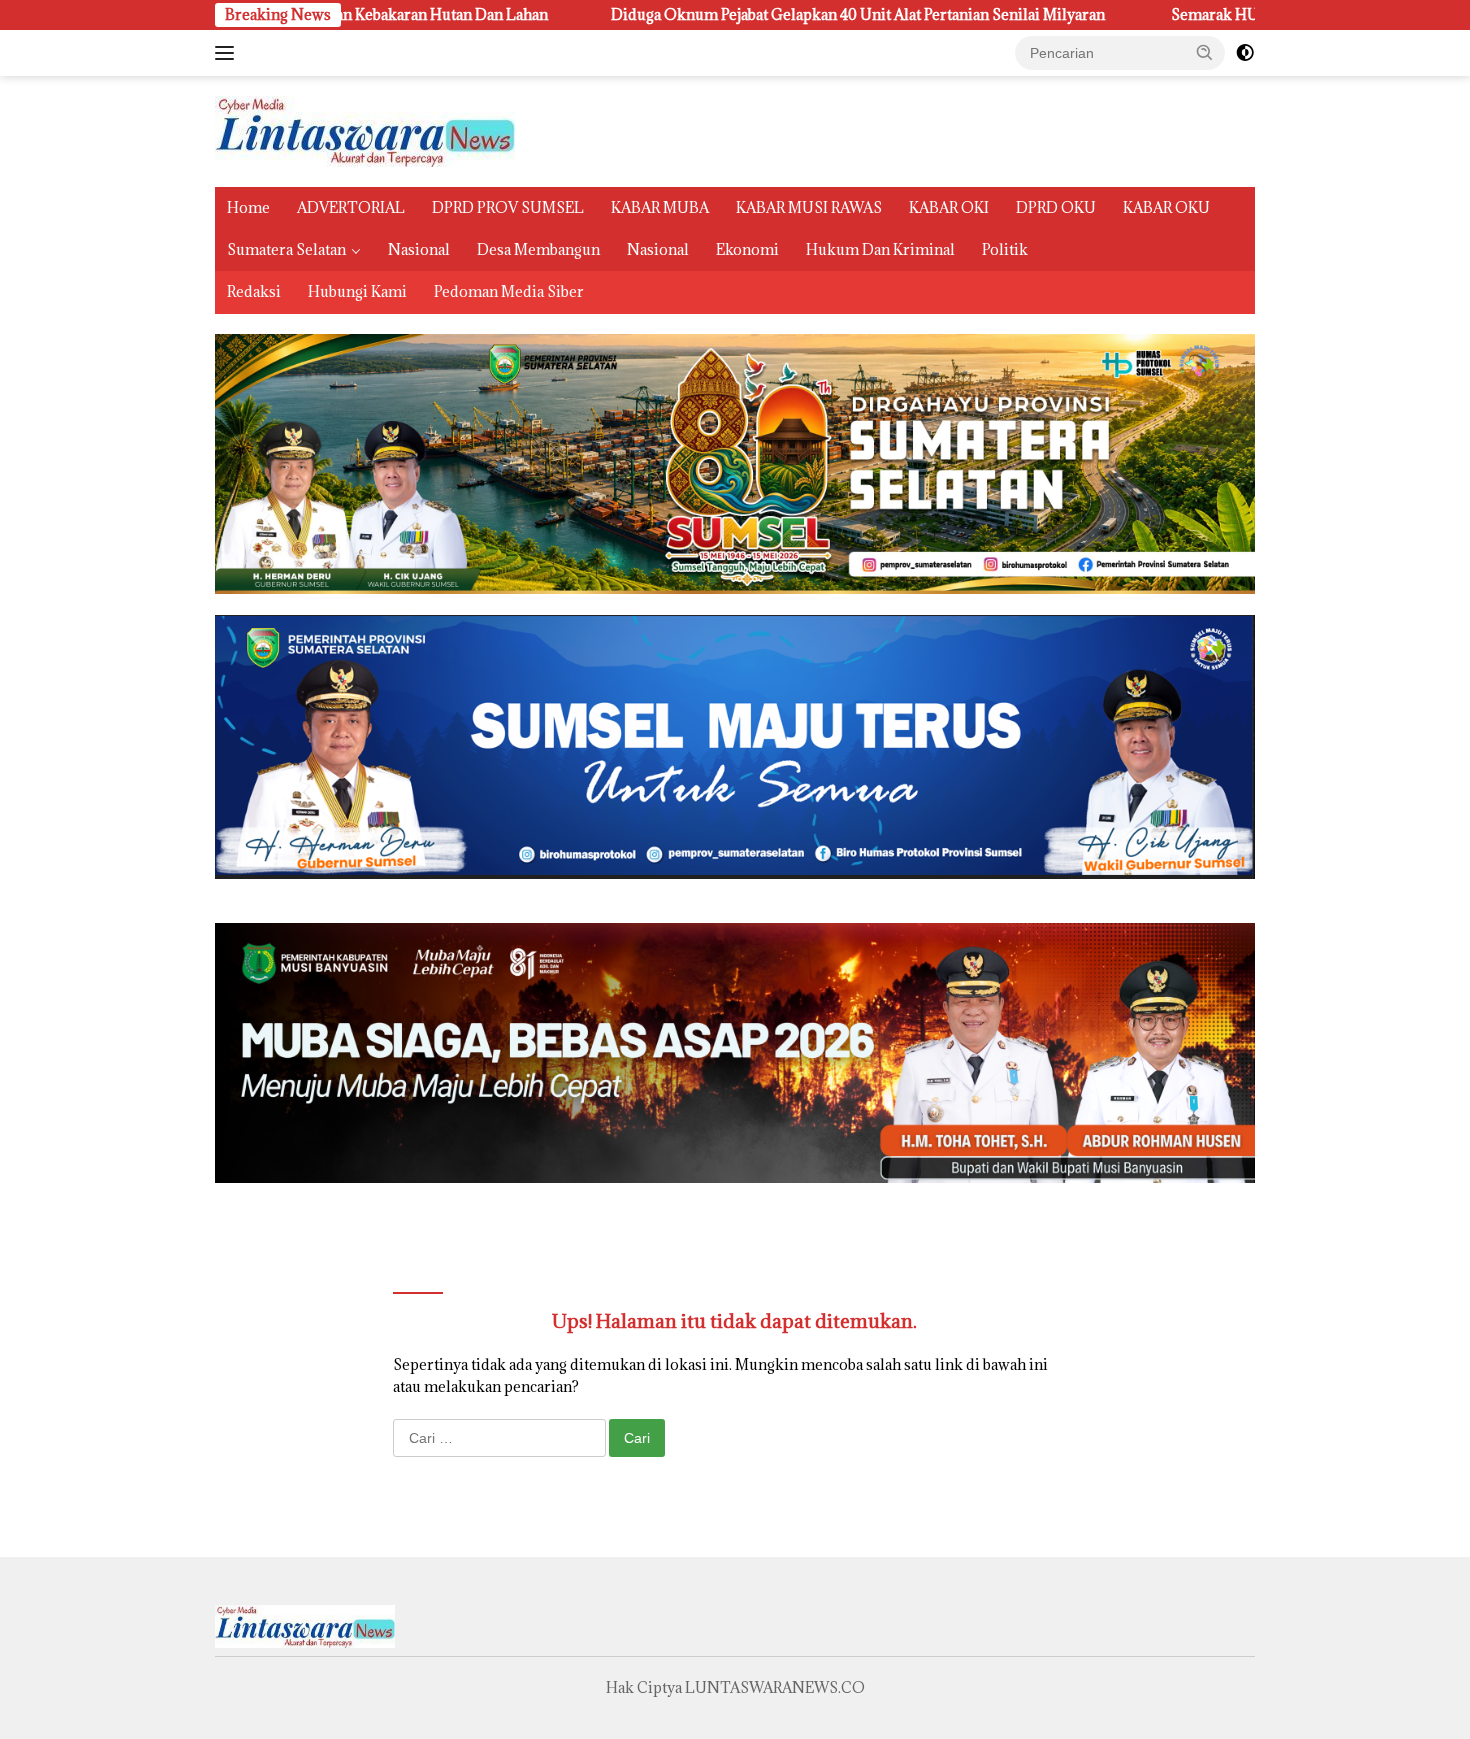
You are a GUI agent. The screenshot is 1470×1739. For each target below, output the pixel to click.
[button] (1205, 52)
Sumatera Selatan (286, 249)
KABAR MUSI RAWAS (809, 207)
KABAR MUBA (660, 207)
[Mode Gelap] (1245, 53)
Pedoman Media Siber (509, 291)
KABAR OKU (1166, 207)
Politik (1005, 249)
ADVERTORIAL (351, 207)
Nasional (419, 249)
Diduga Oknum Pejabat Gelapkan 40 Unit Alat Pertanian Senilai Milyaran (723, 15)
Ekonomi (747, 249)
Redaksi (254, 291)
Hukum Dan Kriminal (880, 249)
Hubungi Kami (357, 291)
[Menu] (228, 53)
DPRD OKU (1056, 207)
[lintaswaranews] (365, 129)
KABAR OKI (949, 207)
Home (248, 207)
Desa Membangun (538, 249)
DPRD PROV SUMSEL (508, 207)
